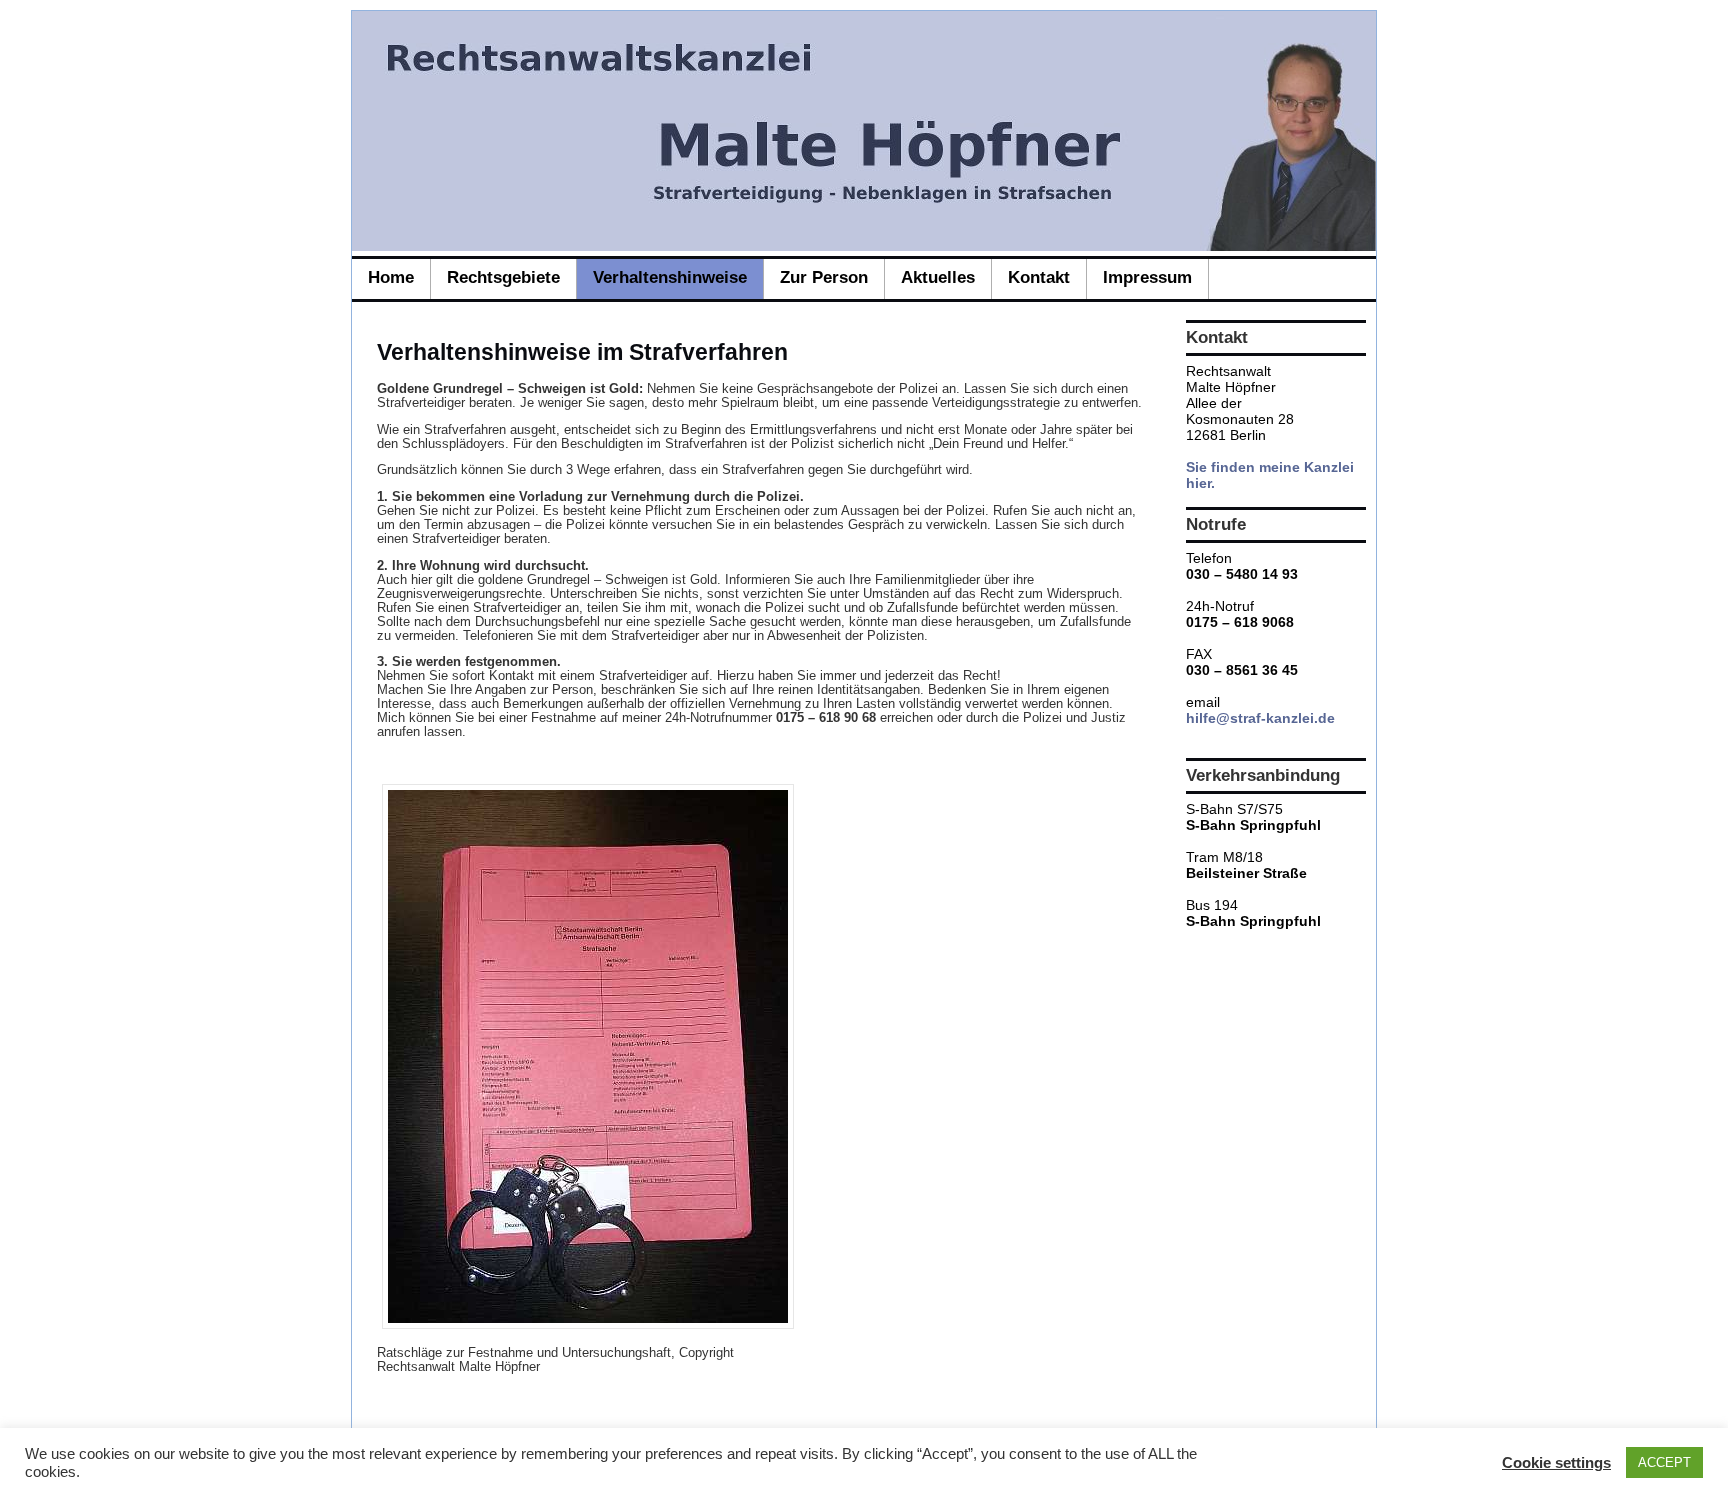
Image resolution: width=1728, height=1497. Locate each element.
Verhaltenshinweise (670, 277)
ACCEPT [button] (1664, 1462)
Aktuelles (938, 277)
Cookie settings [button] (1556, 1463)
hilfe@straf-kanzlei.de (1260, 718)
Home (391, 277)
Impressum (1147, 277)
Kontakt (1039, 277)
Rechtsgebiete (503, 277)
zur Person (824, 277)
